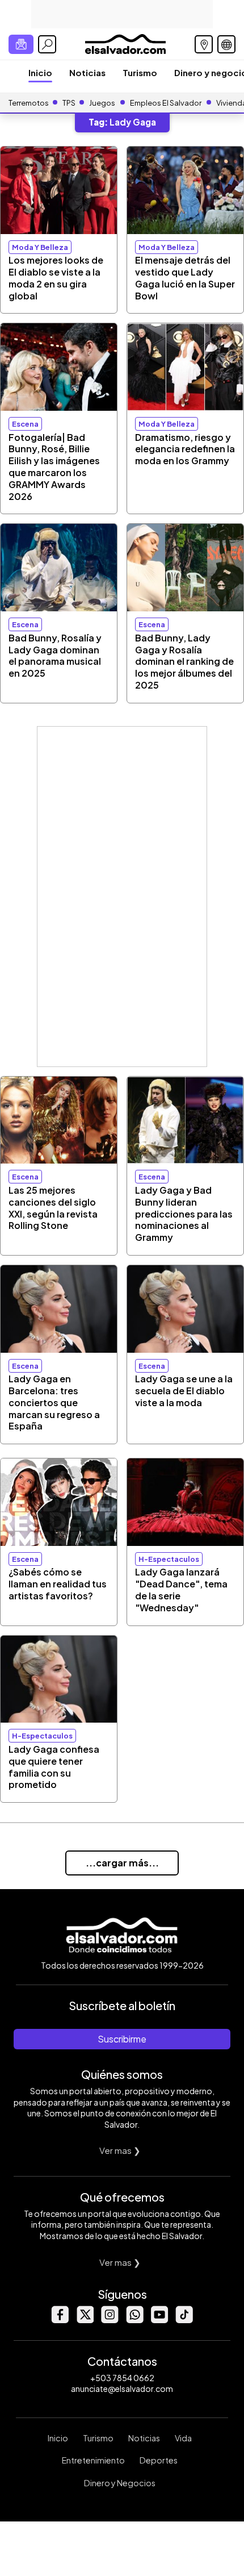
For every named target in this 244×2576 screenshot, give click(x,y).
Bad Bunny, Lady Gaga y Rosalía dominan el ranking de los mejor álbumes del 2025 (184, 661)
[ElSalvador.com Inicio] (125, 43)
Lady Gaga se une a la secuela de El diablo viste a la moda (184, 1391)
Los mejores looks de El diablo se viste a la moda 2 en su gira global (56, 278)
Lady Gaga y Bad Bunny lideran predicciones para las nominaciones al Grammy (184, 1214)
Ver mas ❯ (120, 2150)
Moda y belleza (40, 247)
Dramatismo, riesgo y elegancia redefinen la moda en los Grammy (185, 449)
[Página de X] (85, 2320)
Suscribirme (122, 2039)
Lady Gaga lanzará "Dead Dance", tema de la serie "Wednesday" (181, 1589)
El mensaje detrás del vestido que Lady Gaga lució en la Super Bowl (185, 278)
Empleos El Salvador (166, 103)
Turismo (140, 72)
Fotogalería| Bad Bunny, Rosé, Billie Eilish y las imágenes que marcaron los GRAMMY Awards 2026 (54, 467)
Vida (183, 2438)
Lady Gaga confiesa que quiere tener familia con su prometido (54, 1767)
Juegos (102, 103)
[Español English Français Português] (226, 44)
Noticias (87, 72)
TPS (69, 103)
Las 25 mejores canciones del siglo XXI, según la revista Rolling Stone (53, 1208)
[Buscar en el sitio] (47, 44)
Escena (25, 424)
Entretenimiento (93, 2460)
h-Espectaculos (169, 1559)
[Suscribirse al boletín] (21, 44)
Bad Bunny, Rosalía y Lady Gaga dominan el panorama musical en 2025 (55, 655)
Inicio (40, 72)
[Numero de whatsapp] (134, 2320)
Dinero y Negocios (120, 2483)
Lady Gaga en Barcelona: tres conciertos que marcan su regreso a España (54, 1402)
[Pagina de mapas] (204, 44)
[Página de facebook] (60, 2320)
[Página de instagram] (110, 2320)
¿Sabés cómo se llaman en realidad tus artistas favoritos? (58, 1584)
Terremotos (29, 103)
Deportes (159, 2460)
